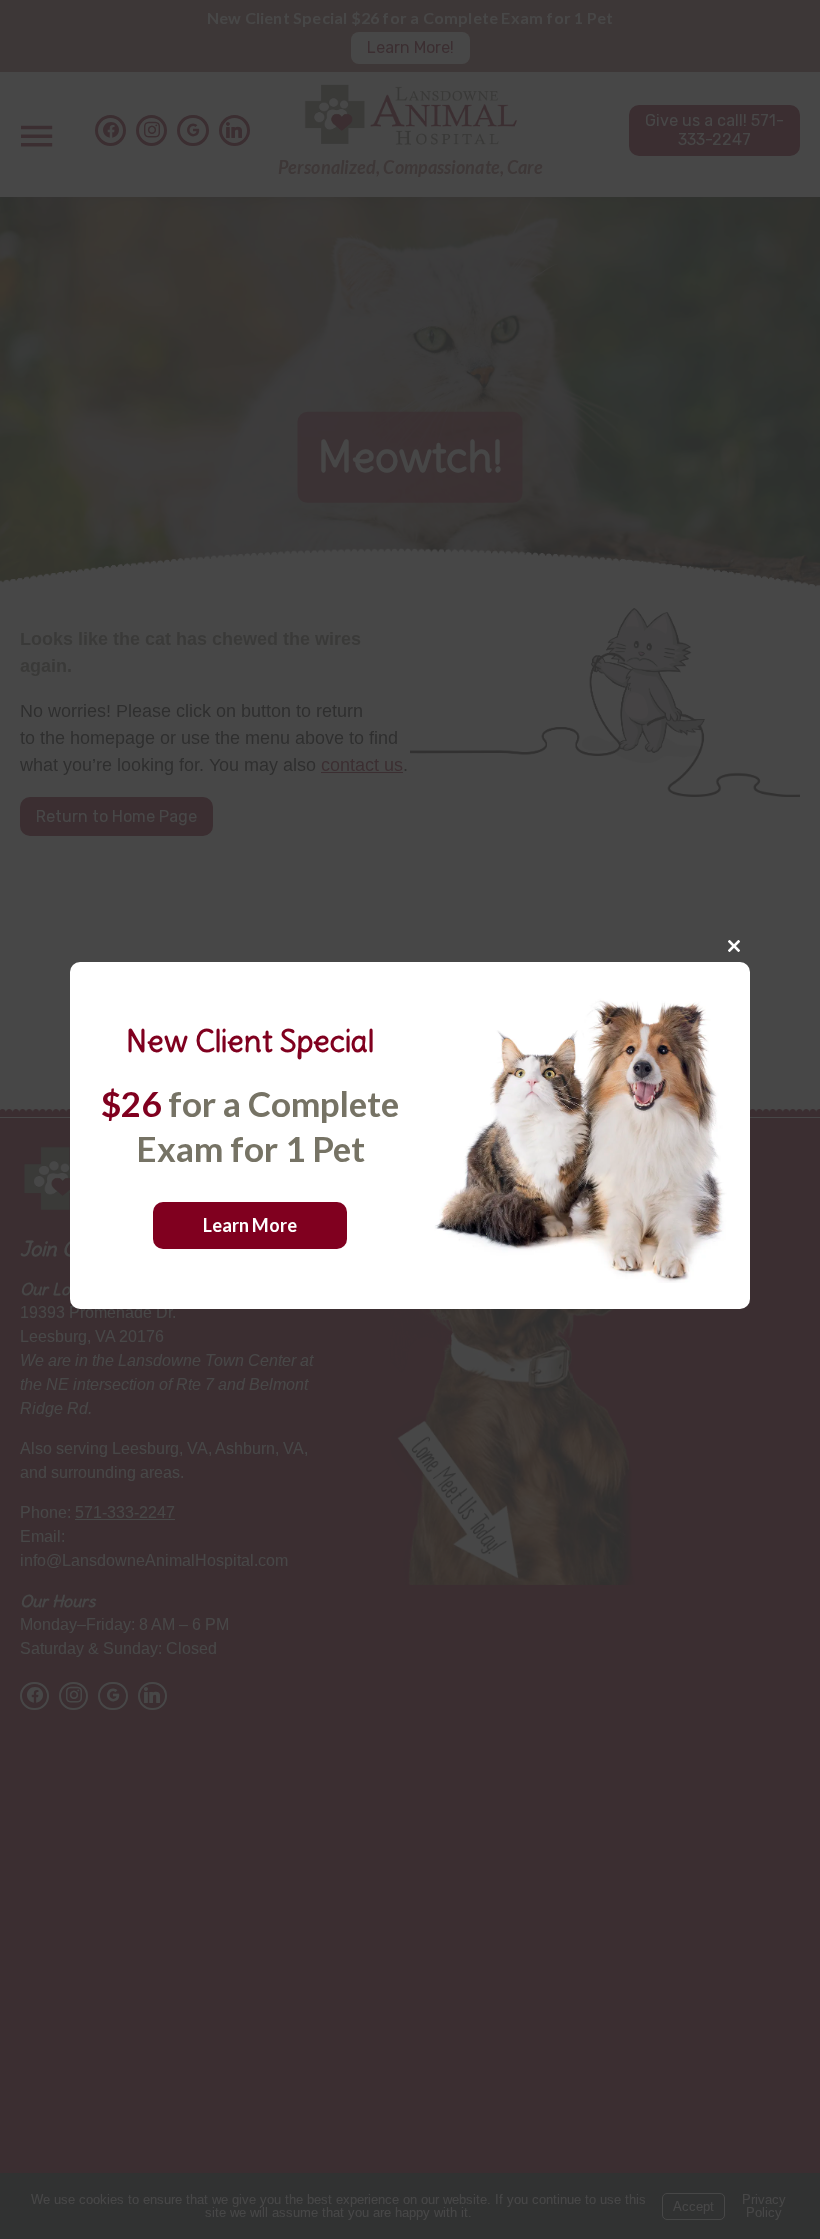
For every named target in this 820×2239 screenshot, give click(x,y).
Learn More (250, 1225)
